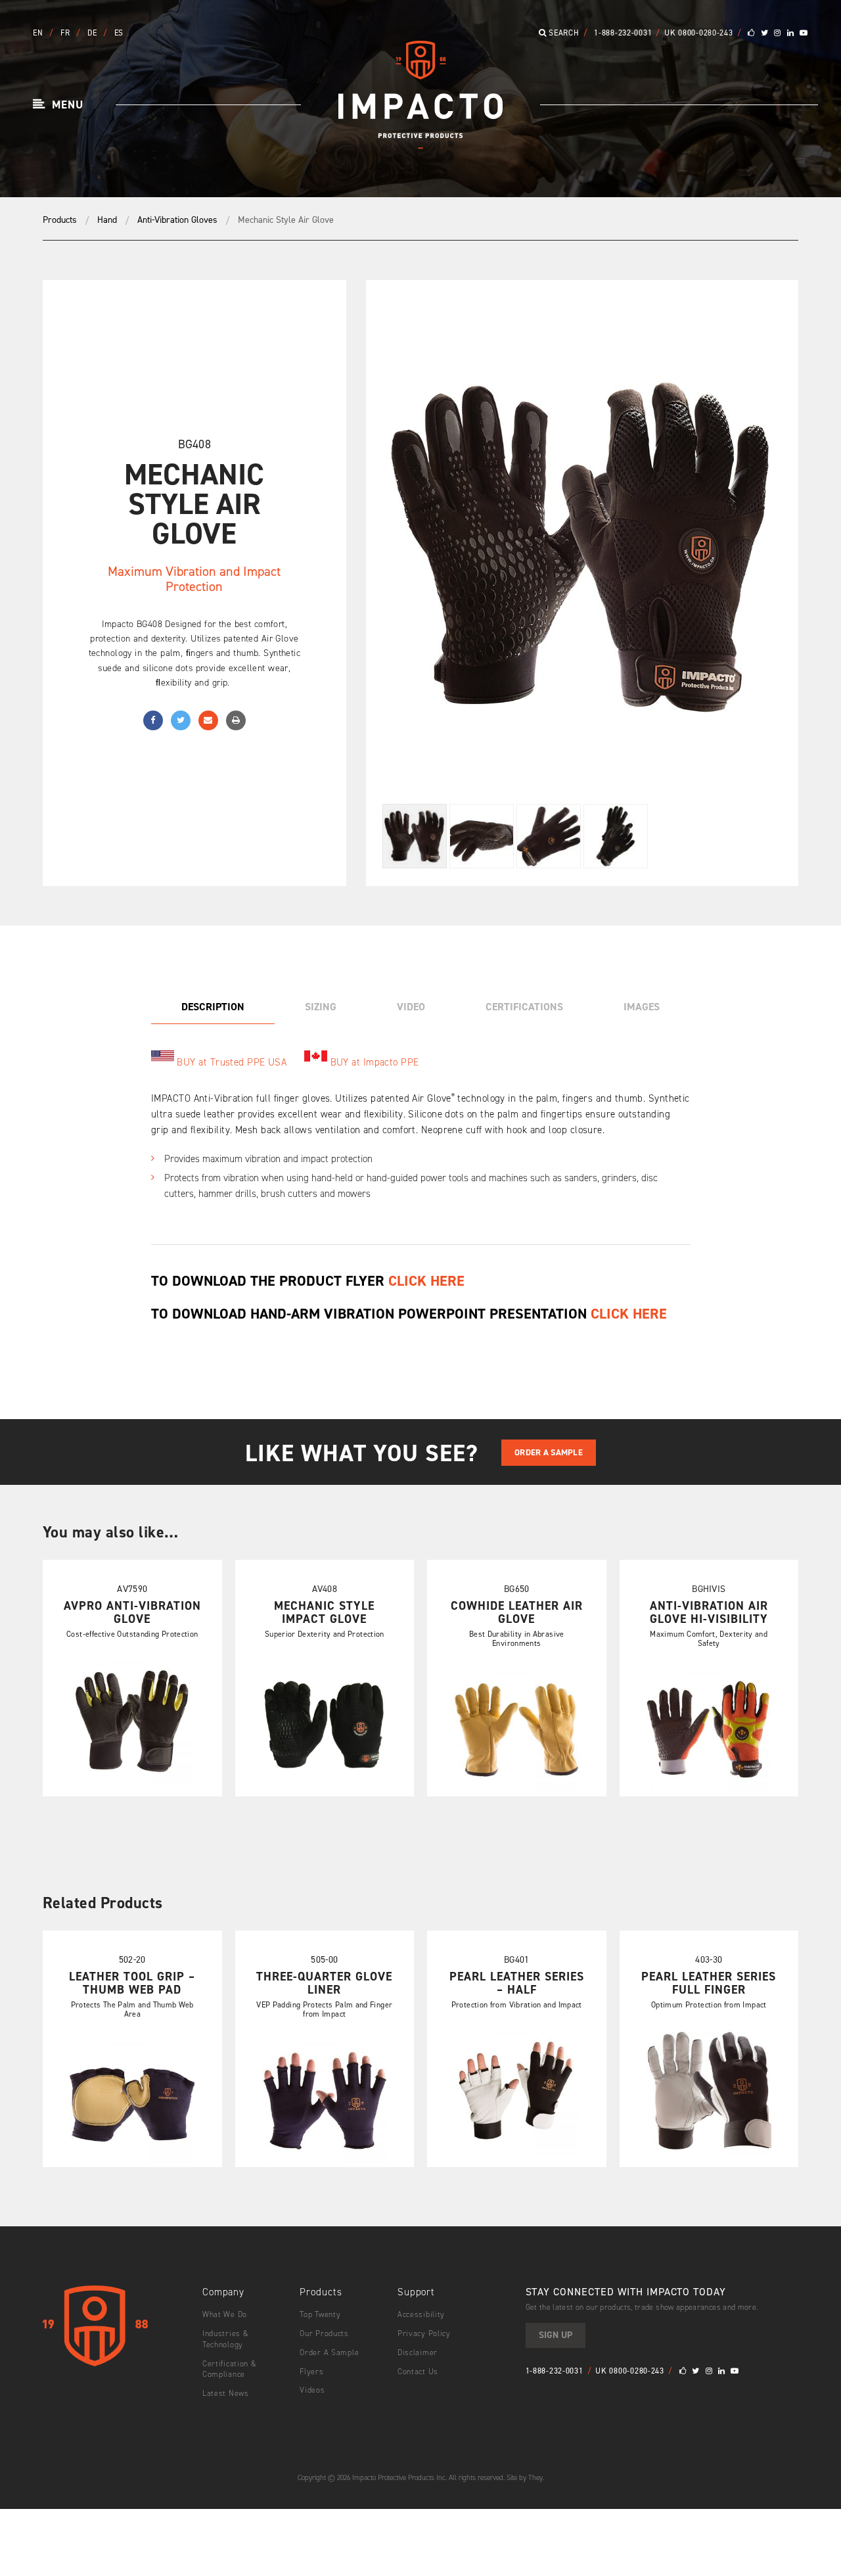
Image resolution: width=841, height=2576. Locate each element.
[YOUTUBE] (804, 33)
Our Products (324, 2333)
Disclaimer (418, 2352)
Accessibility (421, 2314)
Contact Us (418, 2371)
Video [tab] (411, 1007)
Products (60, 220)
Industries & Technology (226, 2338)
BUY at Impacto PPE (375, 1062)
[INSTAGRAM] (778, 33)
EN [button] (39, 33)
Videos (312, 2390)
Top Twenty (320, 2314)
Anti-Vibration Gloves (177, 220)
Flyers (311, 2371)
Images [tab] (642, 1007)
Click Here (629, 1314)
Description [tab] (213, 1007)
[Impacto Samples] (420, 144)
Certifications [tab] (524, 1007)
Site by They (525, 2477)
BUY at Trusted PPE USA (232, 1062)
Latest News (226, 2393)
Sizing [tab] (321, 1007)
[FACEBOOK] (751, 33)
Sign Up (556, 2334)
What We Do (225, 2314)
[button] (58, 105)
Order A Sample (549, 1452)
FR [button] (66, 33)
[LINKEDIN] (791, 33)
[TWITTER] (765, 33)
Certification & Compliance (230, 2369)
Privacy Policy (424, 2333)
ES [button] (119, 33)
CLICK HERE (426, 1280)
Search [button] (563, 33)
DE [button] (93, 33)
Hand (107, 220)
